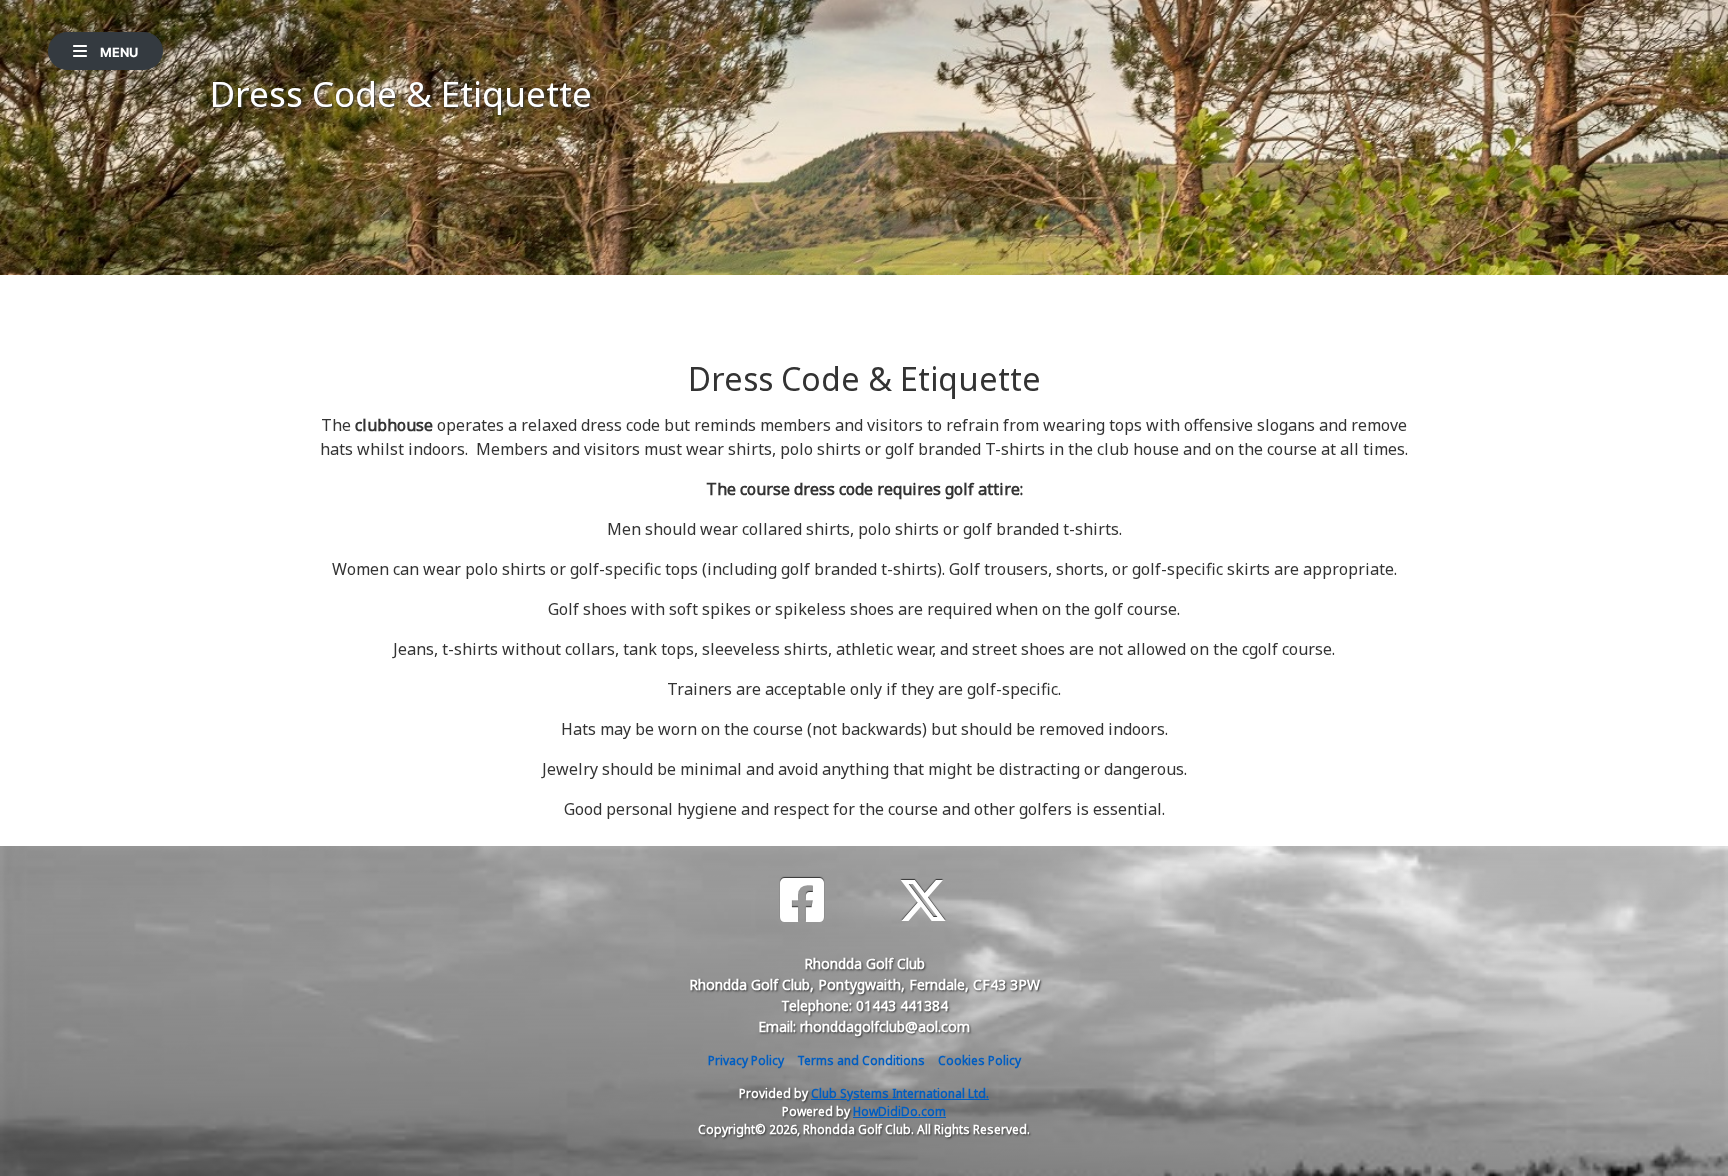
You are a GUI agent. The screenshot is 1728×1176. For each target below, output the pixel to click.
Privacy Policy (746, 1060)
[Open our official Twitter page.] (923, 900)
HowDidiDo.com (899, 1111)
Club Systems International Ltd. (900, 1093)
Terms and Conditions (861, 1060)
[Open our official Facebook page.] (802, 900)
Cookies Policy (979, 1060)
